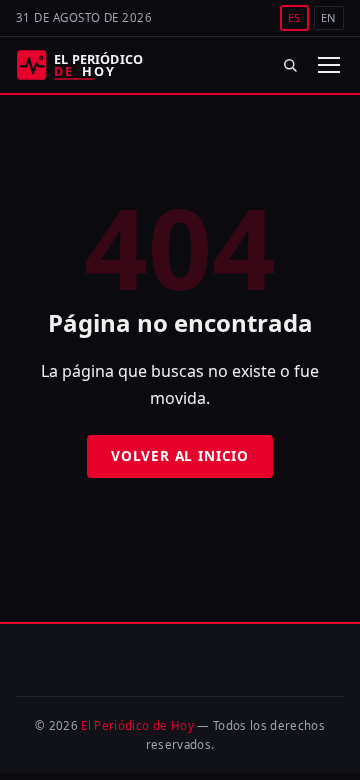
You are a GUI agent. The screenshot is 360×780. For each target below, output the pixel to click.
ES (294, 17)
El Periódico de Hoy (137, 725)
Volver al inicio (180, 455)
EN (329, 17)
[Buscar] (290, 64)
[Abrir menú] (328, 65)
